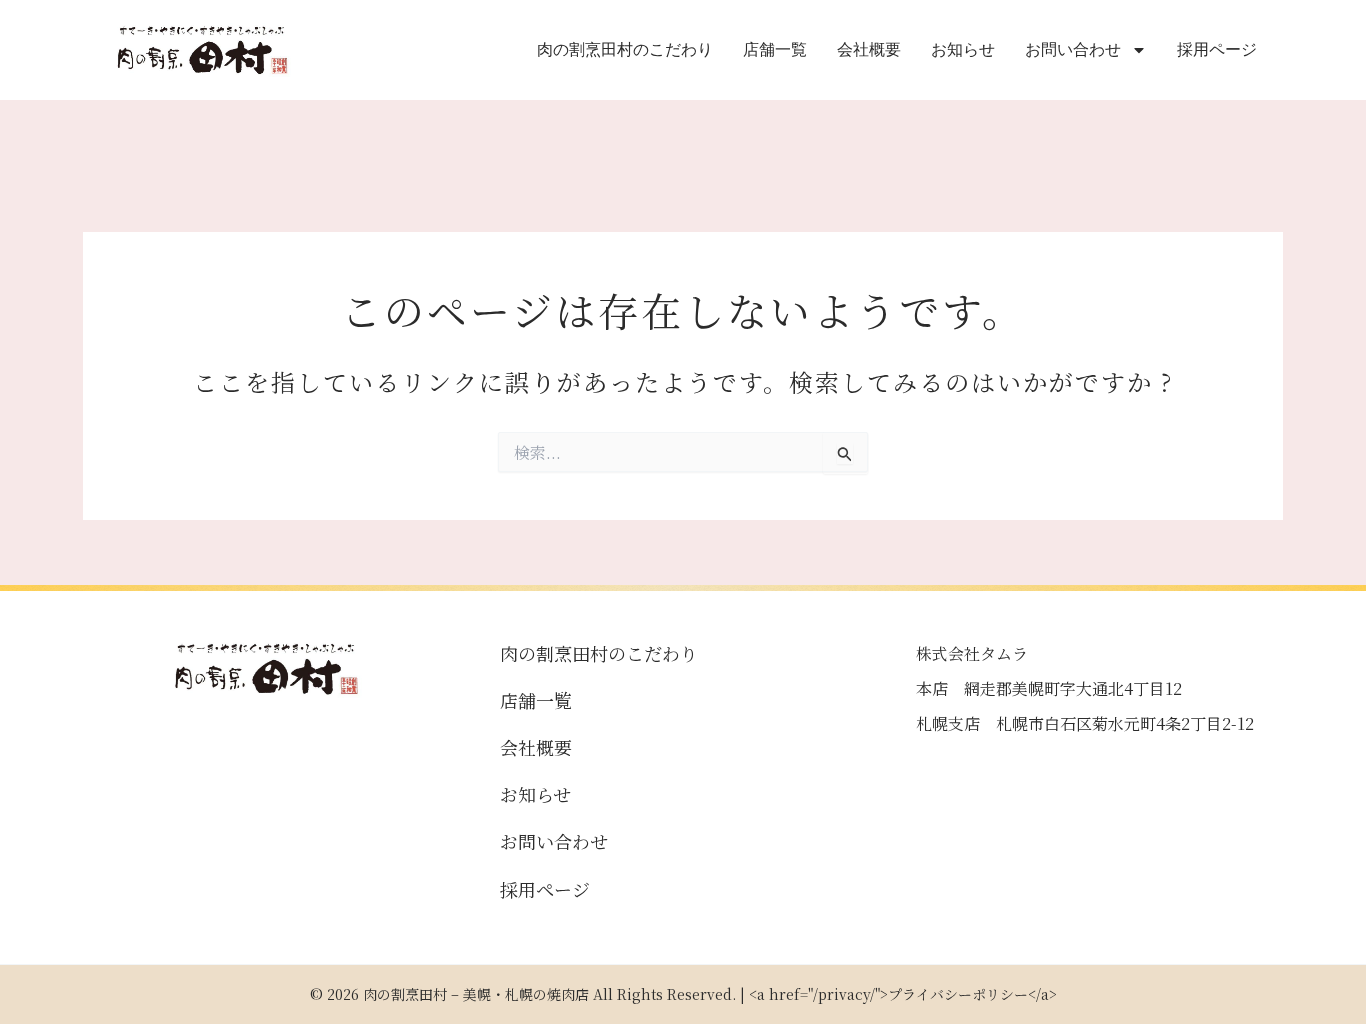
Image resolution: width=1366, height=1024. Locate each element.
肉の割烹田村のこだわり (625, 49)
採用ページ (1217, 49)
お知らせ (963, 49)
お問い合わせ (1073, 49)
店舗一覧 (775, 49)
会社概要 (869, 49)
